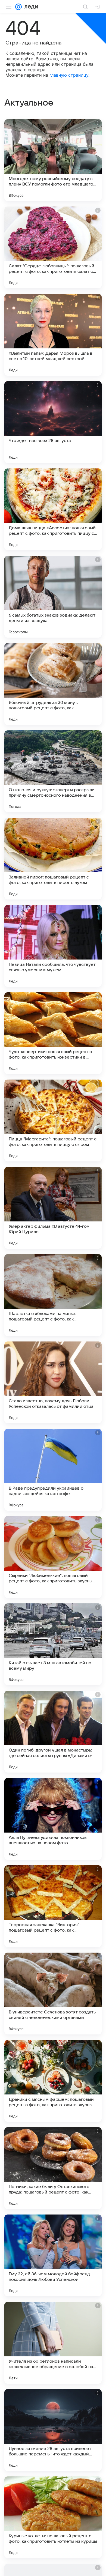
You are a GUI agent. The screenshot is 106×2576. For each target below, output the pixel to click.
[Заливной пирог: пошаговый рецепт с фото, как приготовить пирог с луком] (53, 859)
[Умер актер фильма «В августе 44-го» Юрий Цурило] (53, 1208)
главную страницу (69, 75)
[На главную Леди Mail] (30, 7)
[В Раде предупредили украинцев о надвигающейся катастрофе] (53, 1470)
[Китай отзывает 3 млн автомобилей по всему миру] (53, 1644)
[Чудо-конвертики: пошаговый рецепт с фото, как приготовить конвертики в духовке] (53, 1033)
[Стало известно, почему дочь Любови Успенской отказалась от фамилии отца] (53, 1382)
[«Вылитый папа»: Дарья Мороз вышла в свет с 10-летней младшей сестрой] (53, 335)
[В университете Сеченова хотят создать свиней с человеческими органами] (53, 1994)
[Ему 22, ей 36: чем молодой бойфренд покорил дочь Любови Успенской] (53, 2255)
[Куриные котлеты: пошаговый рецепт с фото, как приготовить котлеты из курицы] (53, 2517)
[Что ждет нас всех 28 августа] (53, 422)
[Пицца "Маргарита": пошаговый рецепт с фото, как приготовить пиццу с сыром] (53, 1120)
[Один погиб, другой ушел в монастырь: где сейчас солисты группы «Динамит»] (53, 1732)
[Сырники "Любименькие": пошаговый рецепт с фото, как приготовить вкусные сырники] (53, 1557)
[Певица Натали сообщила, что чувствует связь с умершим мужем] (53, 946)
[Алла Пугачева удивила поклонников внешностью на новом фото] (53, 1819)
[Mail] (18, 7)
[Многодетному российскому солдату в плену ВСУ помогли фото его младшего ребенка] (53, 160)
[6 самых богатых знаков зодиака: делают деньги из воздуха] (53, 597)
